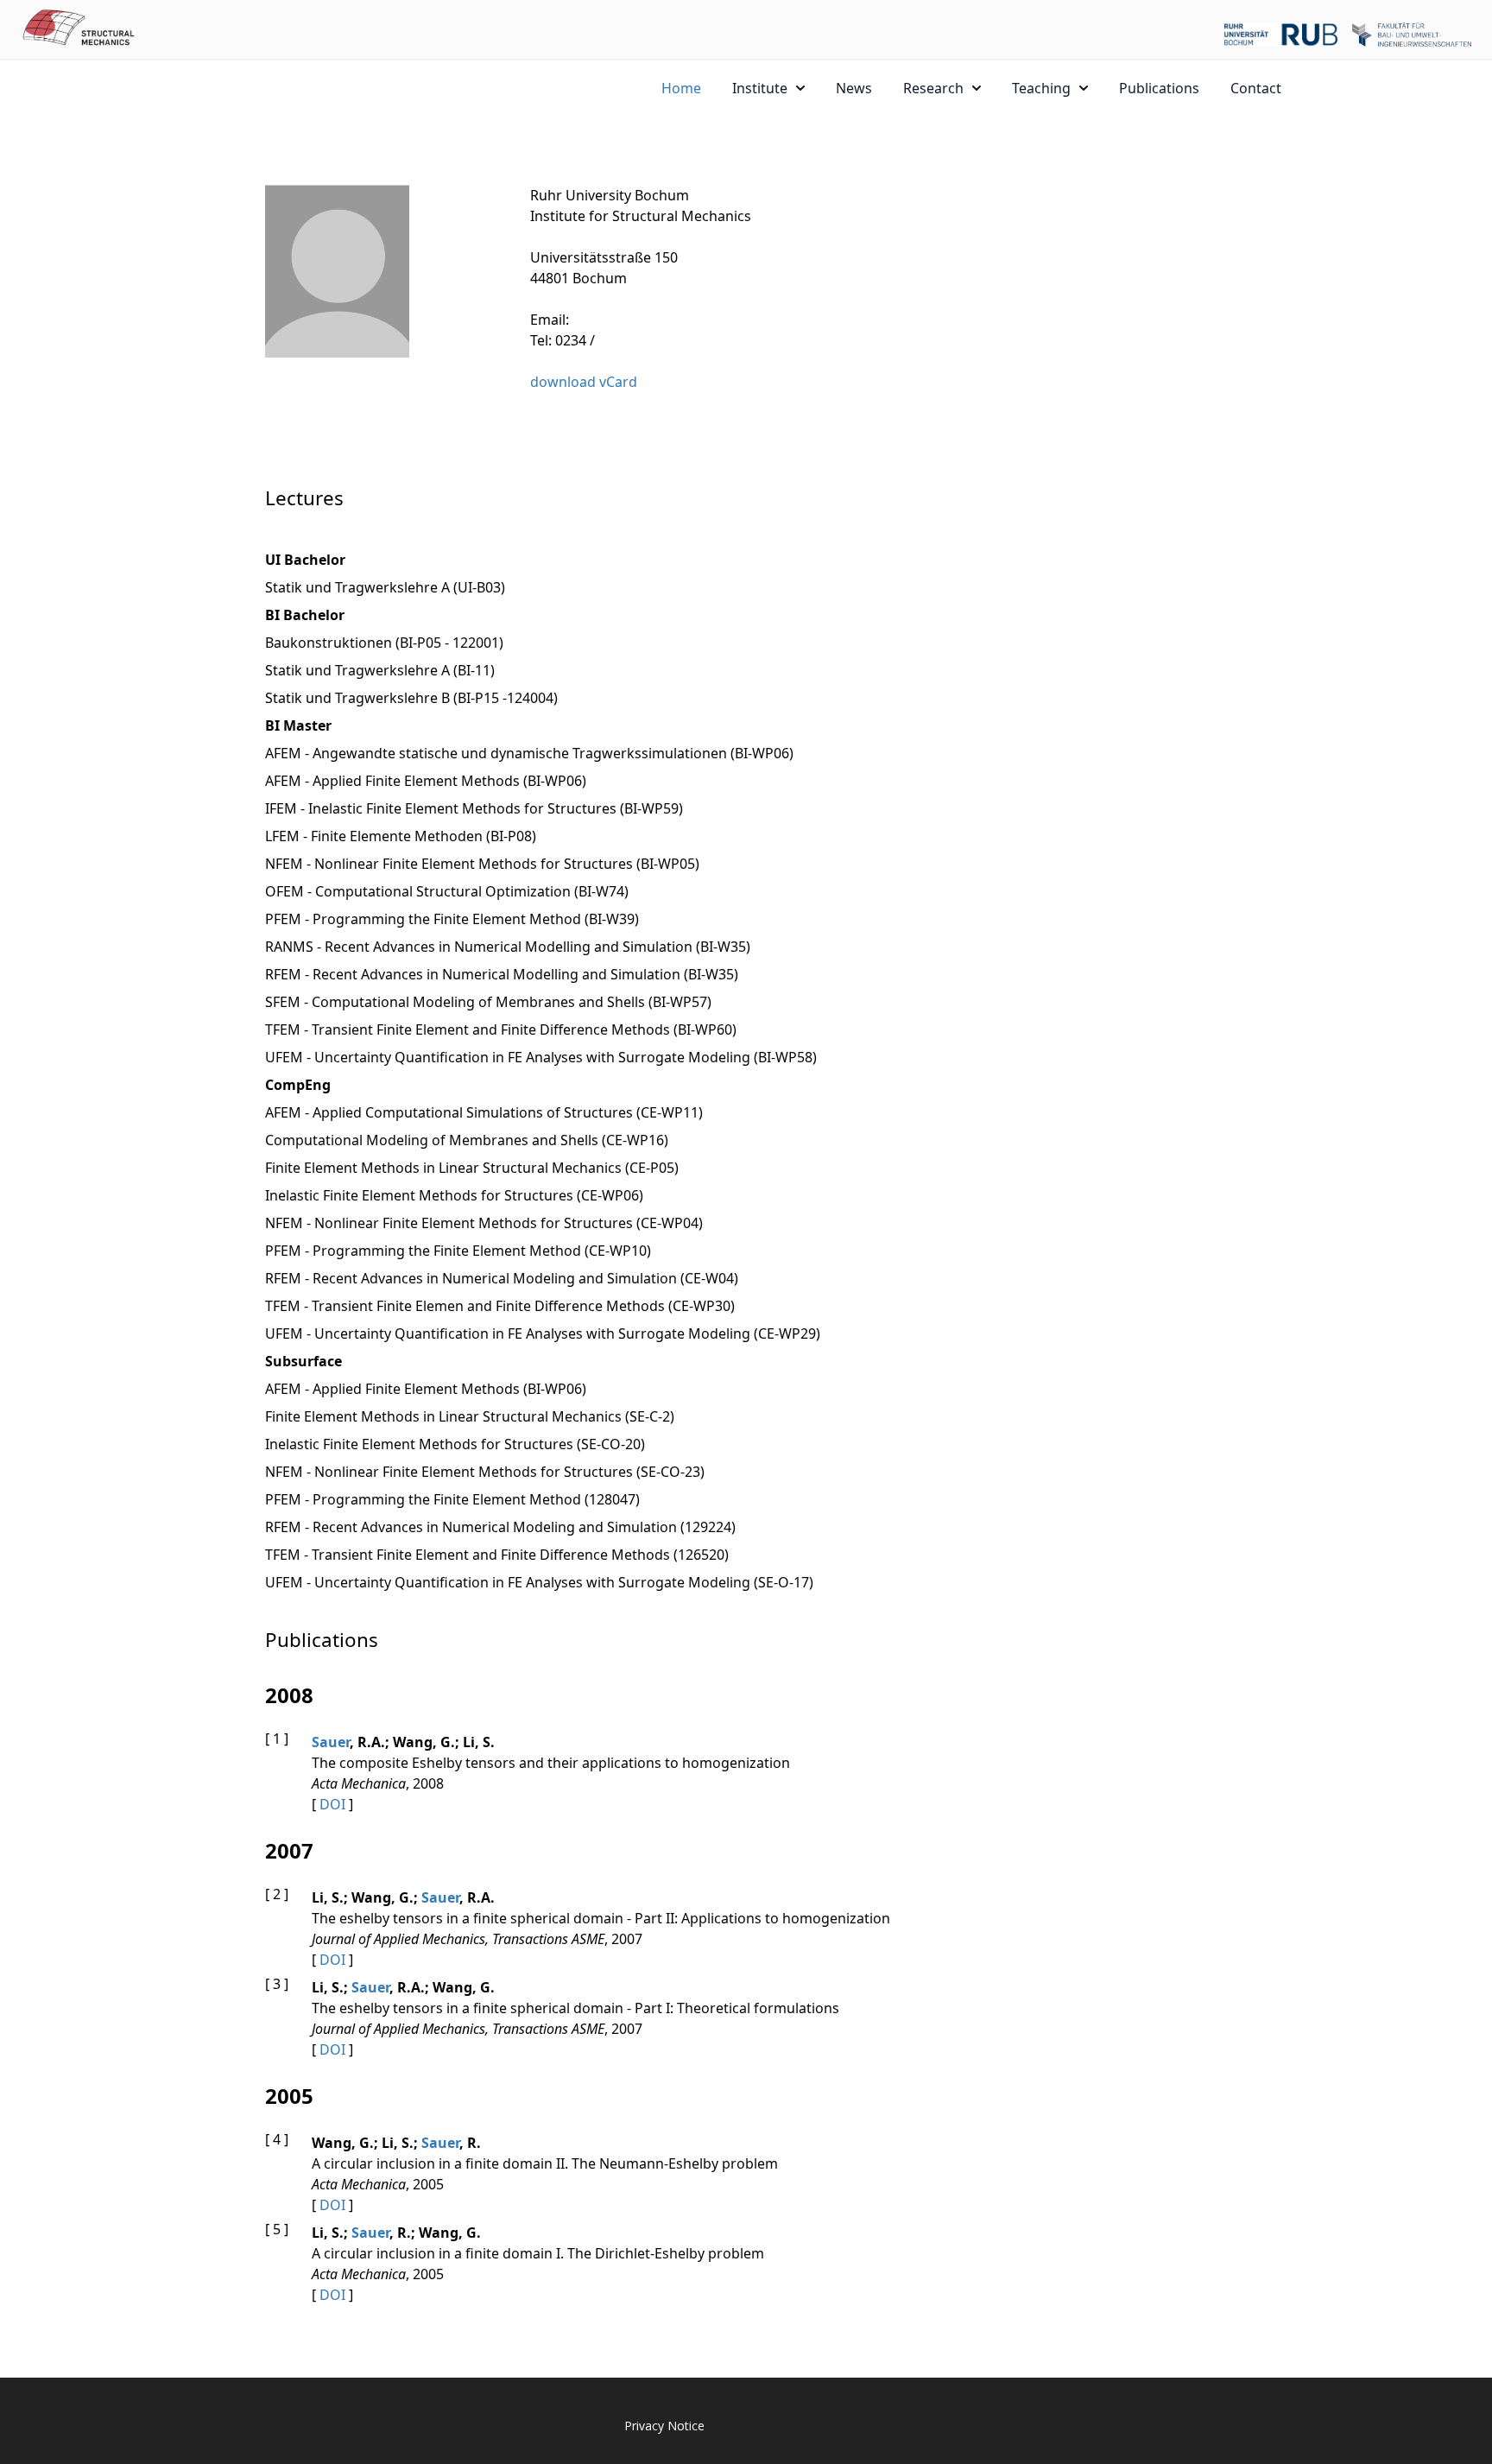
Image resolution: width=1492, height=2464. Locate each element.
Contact (1256, 88)
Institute (760, 88)
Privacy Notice (664, 2426)
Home (681, 88)
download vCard (584, 382)
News (854, 88)
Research (933, 88)
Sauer (331, 1742)
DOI (332, 1804)
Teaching (1041, 88)
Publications (1159, 88)
